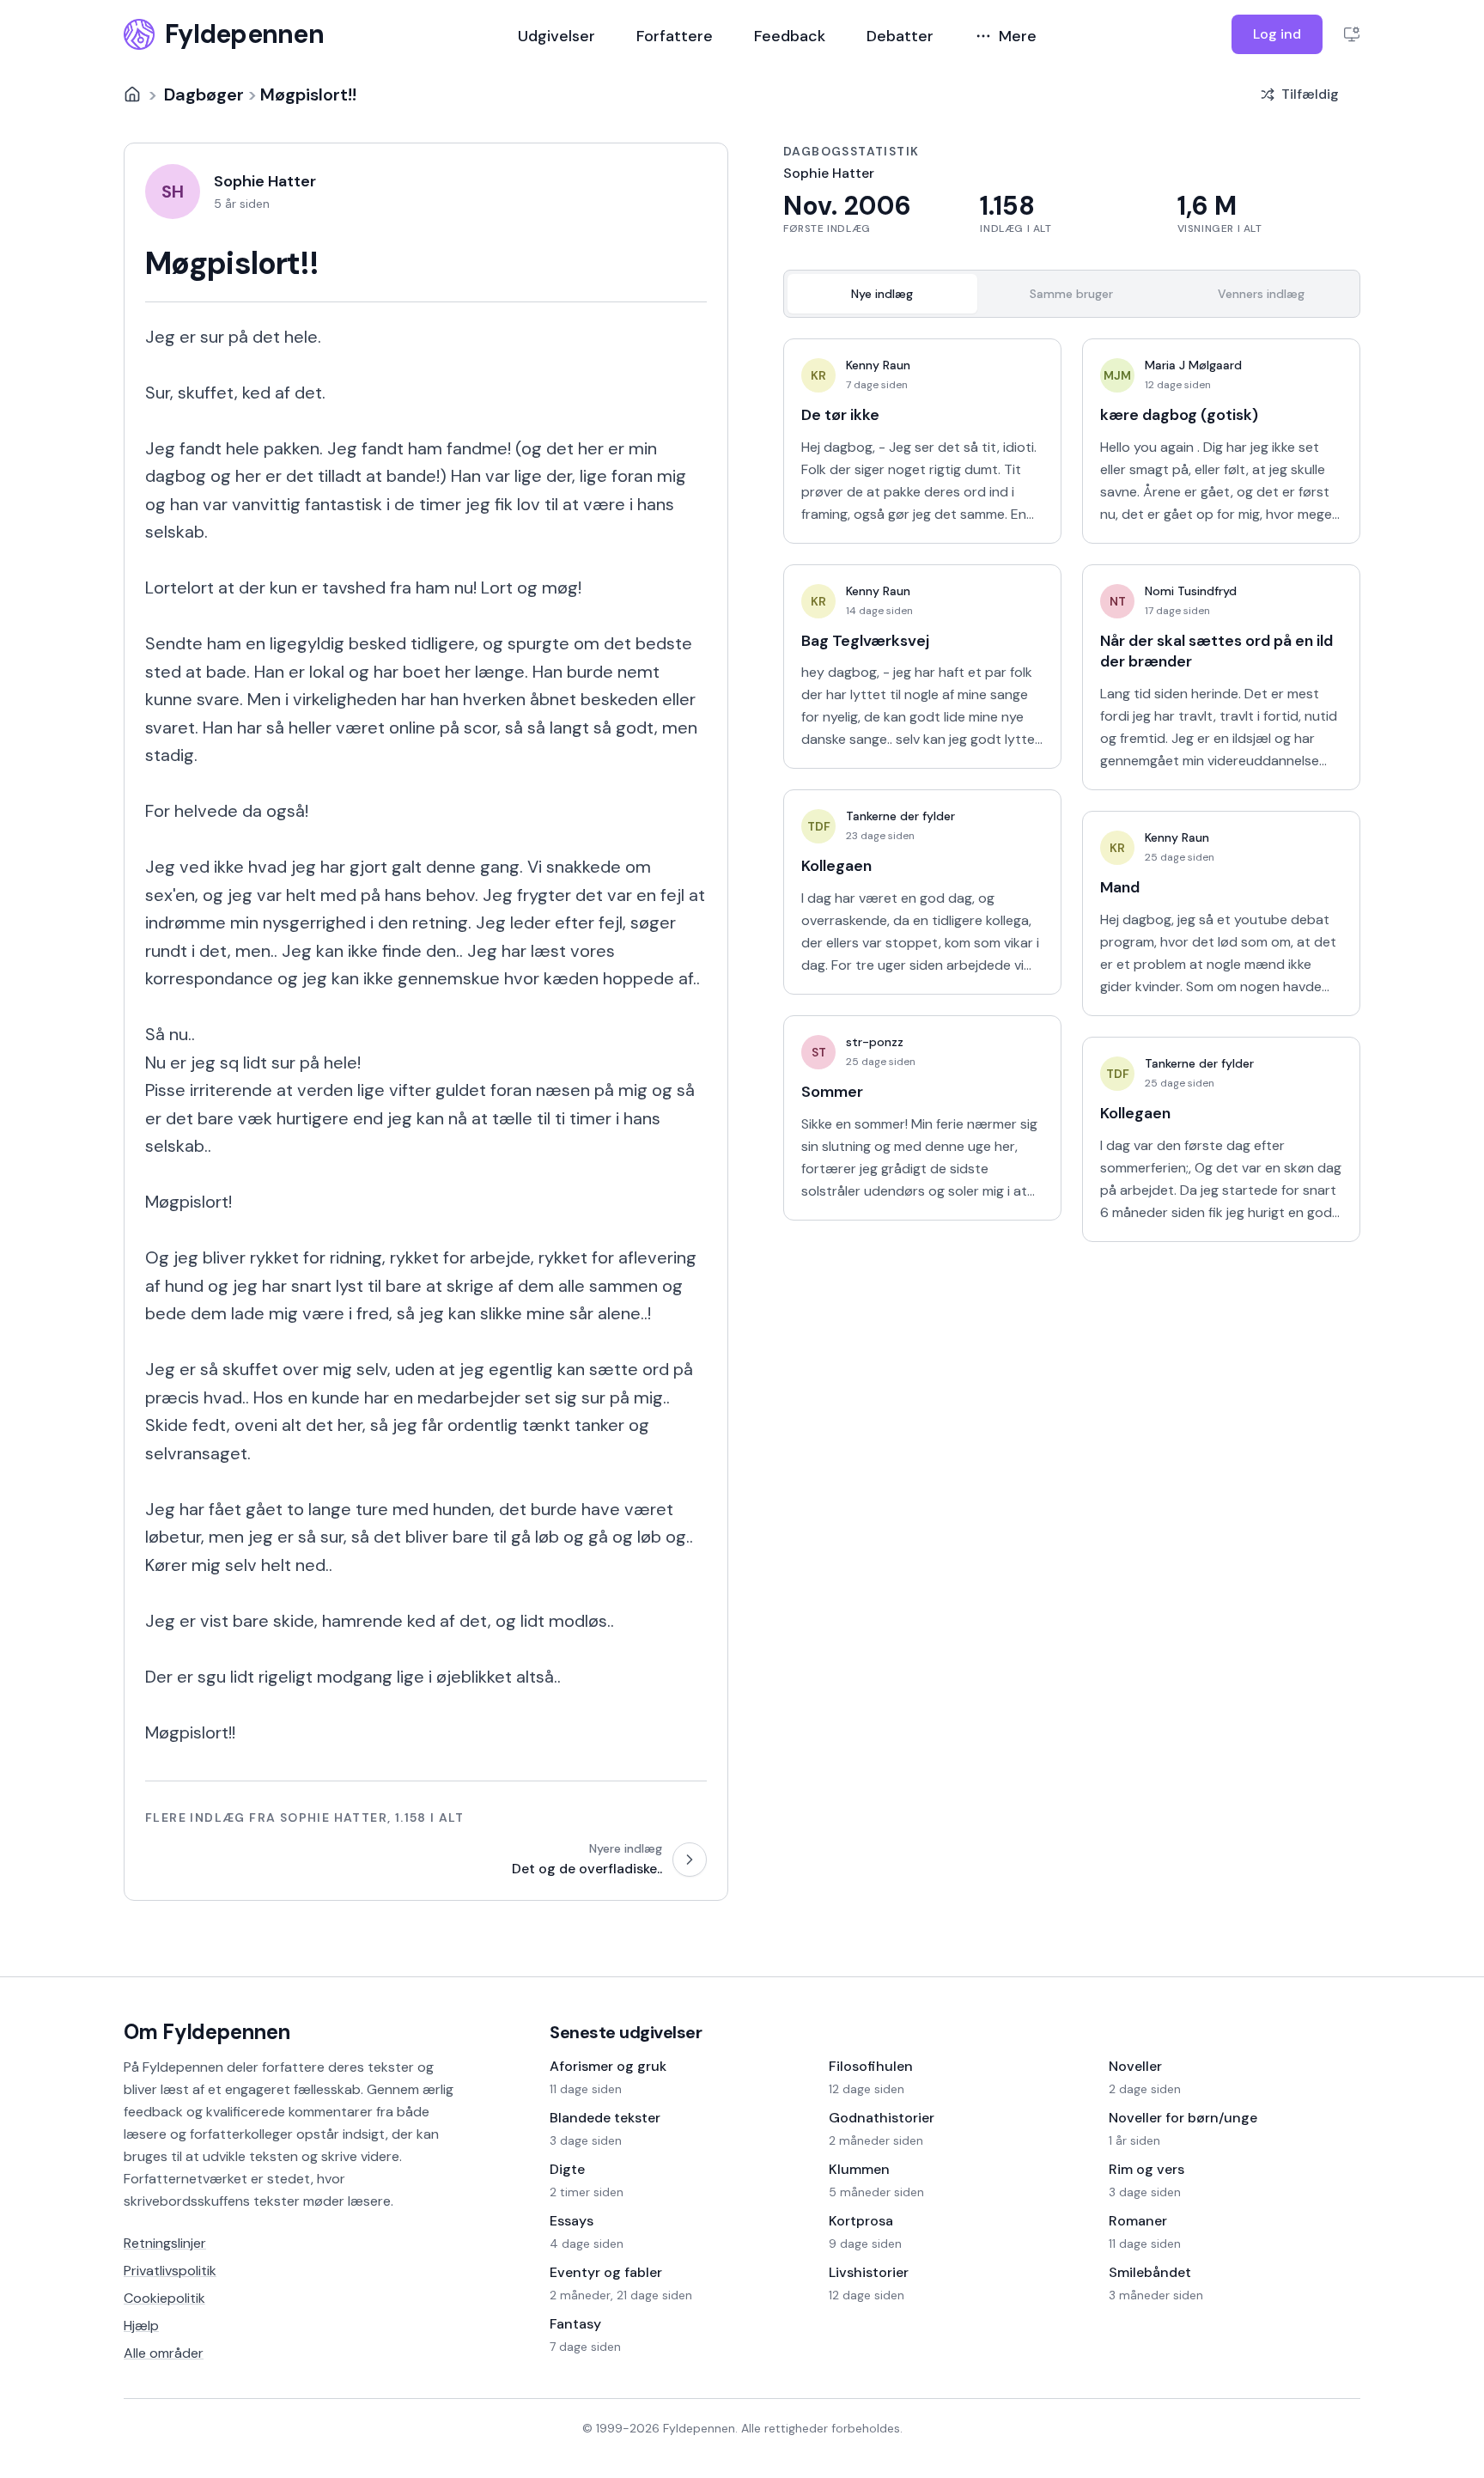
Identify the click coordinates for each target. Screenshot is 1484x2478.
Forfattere (675, 36)
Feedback (790, 36)
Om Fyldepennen (207, 2032)
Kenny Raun (878, 365)
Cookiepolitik (164, 2298)
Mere (1018, 36)
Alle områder (164, 2353)
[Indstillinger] (1352, 34)
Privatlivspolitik (170, 2271)
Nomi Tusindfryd (1191, 591)
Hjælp (141, 2326)
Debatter (900, 36)
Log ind (1277, 34)
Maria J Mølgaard (1193, 365)
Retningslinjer (165, 2243)
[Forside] (132, 94)
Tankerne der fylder (900, 816)
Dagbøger (204, 94)
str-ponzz (875, 1042)
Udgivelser (556, 36)
